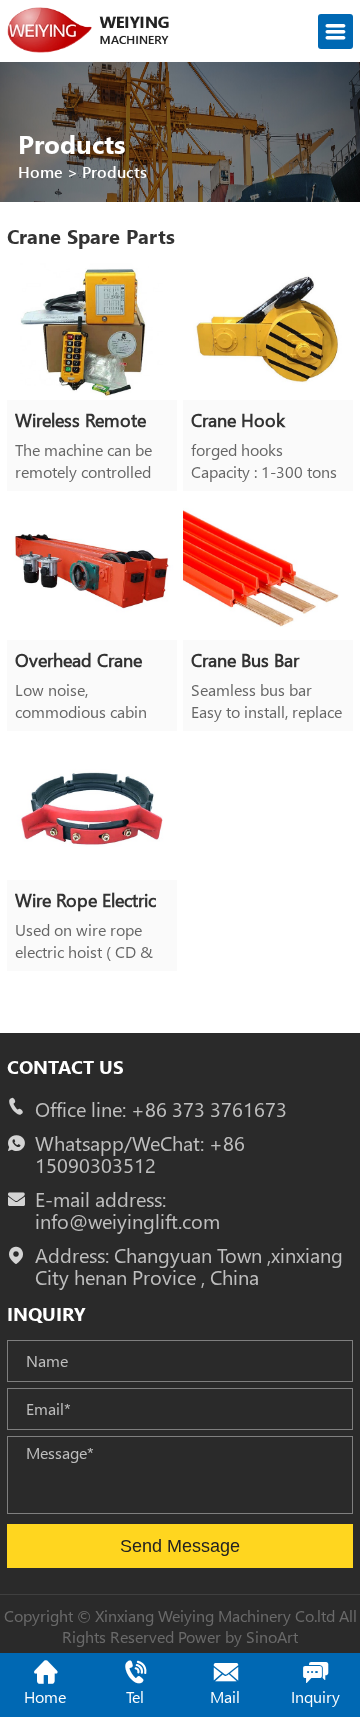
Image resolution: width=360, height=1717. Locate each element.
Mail (225, 1696)
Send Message (180, 1546)
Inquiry (315, 1696)
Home (40, 171)
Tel (135, 1696)
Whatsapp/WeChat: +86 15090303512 (140, 1154)
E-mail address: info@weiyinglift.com (127, 1210)
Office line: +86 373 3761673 (161, 1109)
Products (114, 171)
